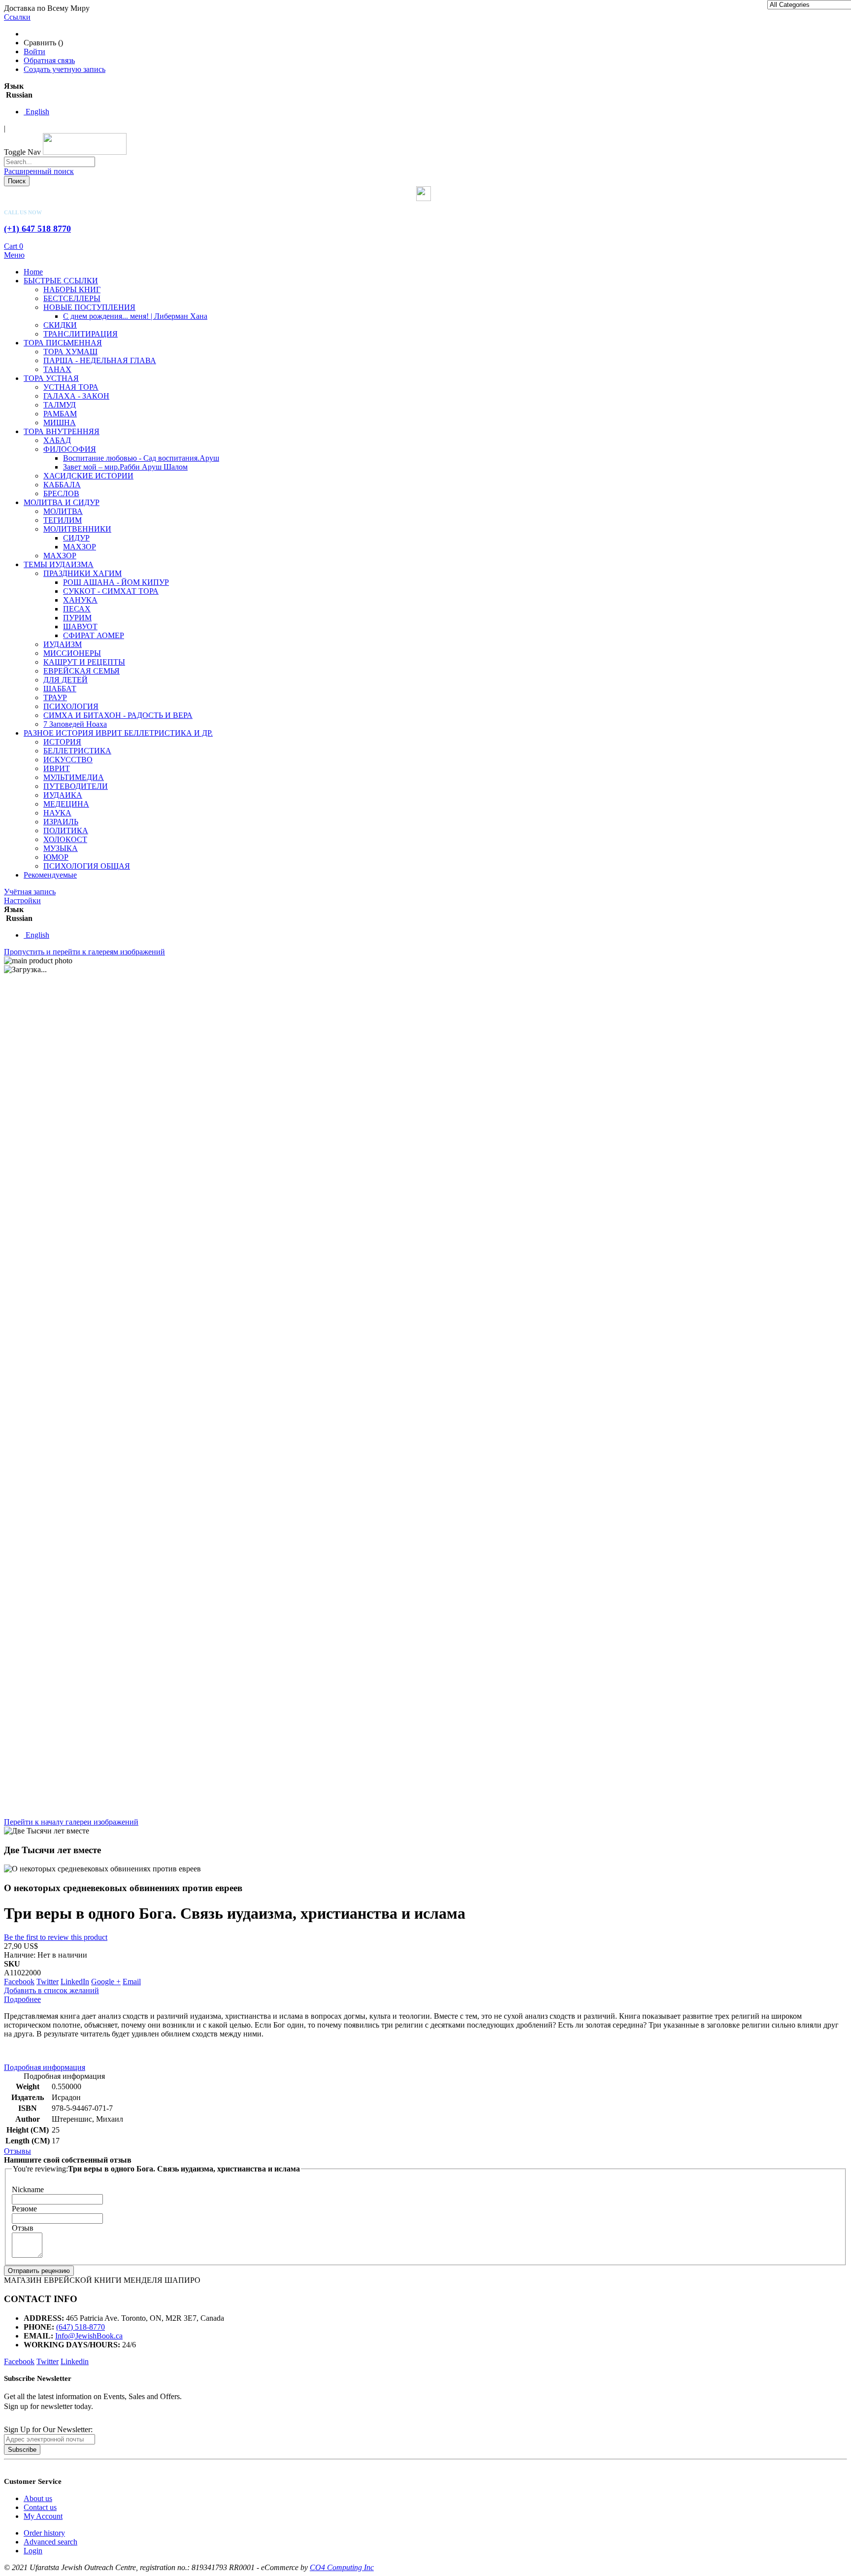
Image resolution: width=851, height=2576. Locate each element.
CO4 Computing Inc (342, 2567)
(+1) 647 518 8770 (37, 229)
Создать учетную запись (65, 69)
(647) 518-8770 (81, 2327)
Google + (106, 1982)
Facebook (19, 1982)
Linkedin (75, 2361)
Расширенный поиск (39, 171)
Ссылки (17, 17)
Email (132, 1982)
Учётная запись (30, 892)
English (36, 112)
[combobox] (49, 162)
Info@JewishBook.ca (89, 2336)
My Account (43, 2516)
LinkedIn (75, 1982)
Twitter (48, 1982)
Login (33, 2551)
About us (38, 2498)
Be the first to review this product (56, 1937)
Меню (14, 255)
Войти (34, 51)
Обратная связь (49, 60)
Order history (44, 2533)
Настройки (22, 900)
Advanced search (50, 2542)
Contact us (40, 2507)
